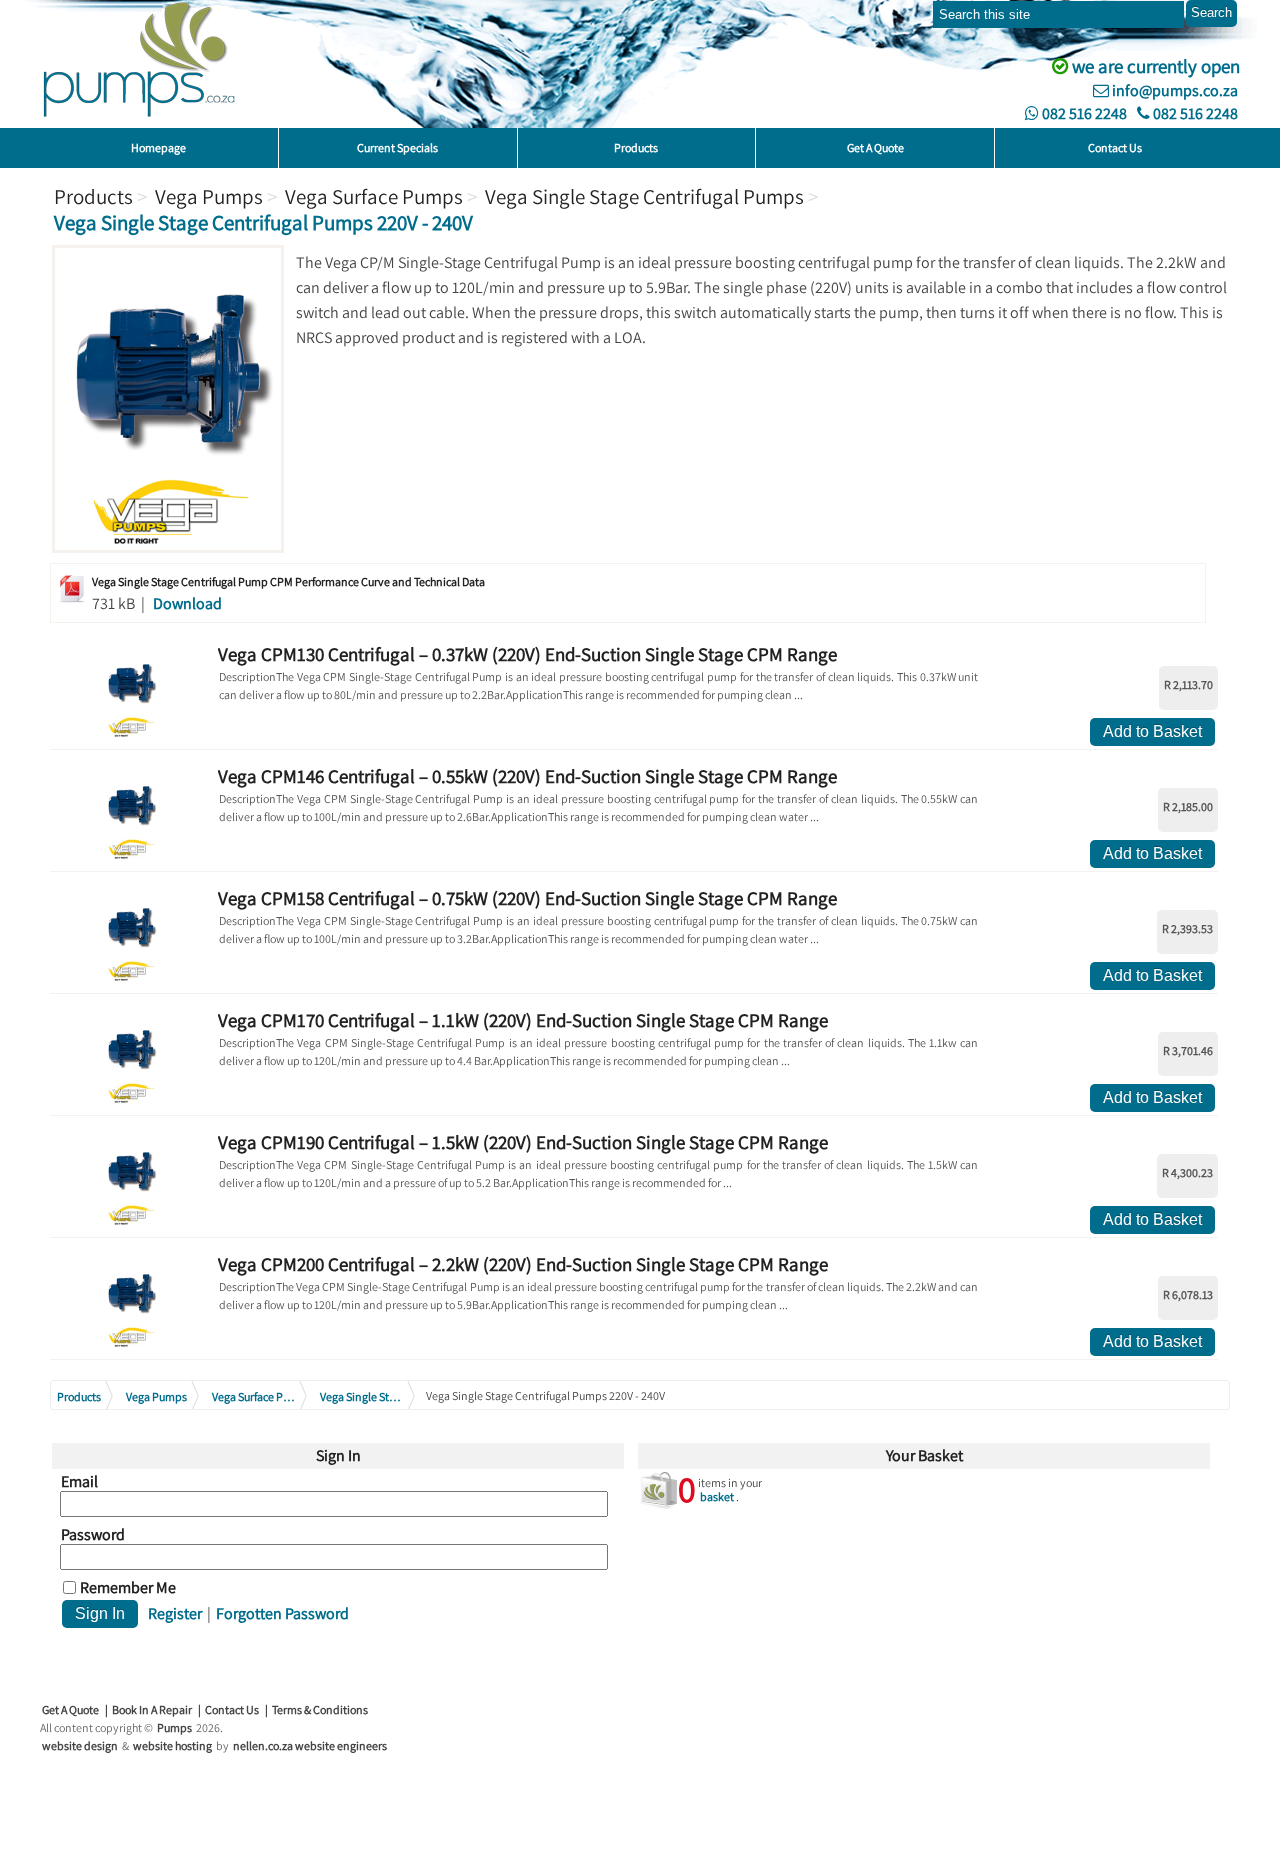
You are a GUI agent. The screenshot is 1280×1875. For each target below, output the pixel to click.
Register (175, 1613)
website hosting (172, 1745)
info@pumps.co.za (1173, 90)
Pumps (174, 1727)
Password (93, 1535)
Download (187, 603)
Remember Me (128, 1588)
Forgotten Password (282, 1613)
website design (80, 1745)
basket (717, 1496)
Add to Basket (1152, 731)
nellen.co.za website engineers (310, 1745)
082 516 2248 (1083, 113)
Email (79, 1482)
